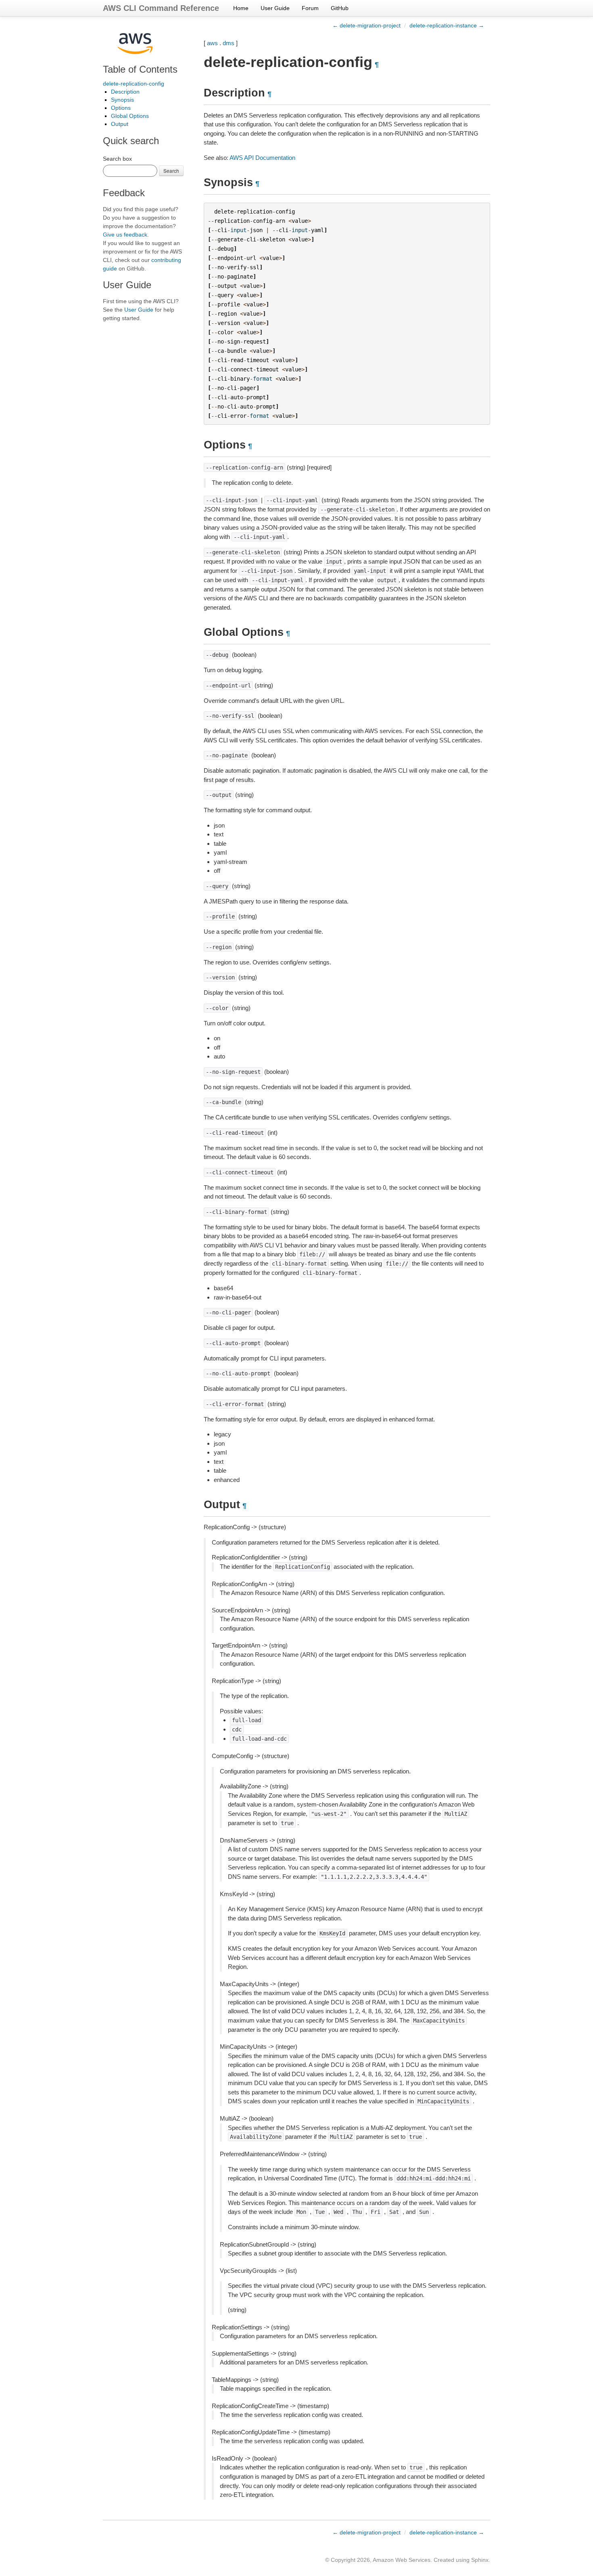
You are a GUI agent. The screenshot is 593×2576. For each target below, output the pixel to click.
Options (121, 108)
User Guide (275, 8)
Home (241, 8)
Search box (117, 159)
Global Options (130, 116)
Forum (310, 8)
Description (125, 92)
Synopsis (122, 100)
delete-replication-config (134, 84)
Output (120, 124)
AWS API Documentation (262, 158)
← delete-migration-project (366, 25)
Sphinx (480, 2560)
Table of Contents (140, 69)
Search (171, 171)
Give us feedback (125, 235)
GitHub (340, 8)
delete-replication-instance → (447, 25)
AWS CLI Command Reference (161, 8)
